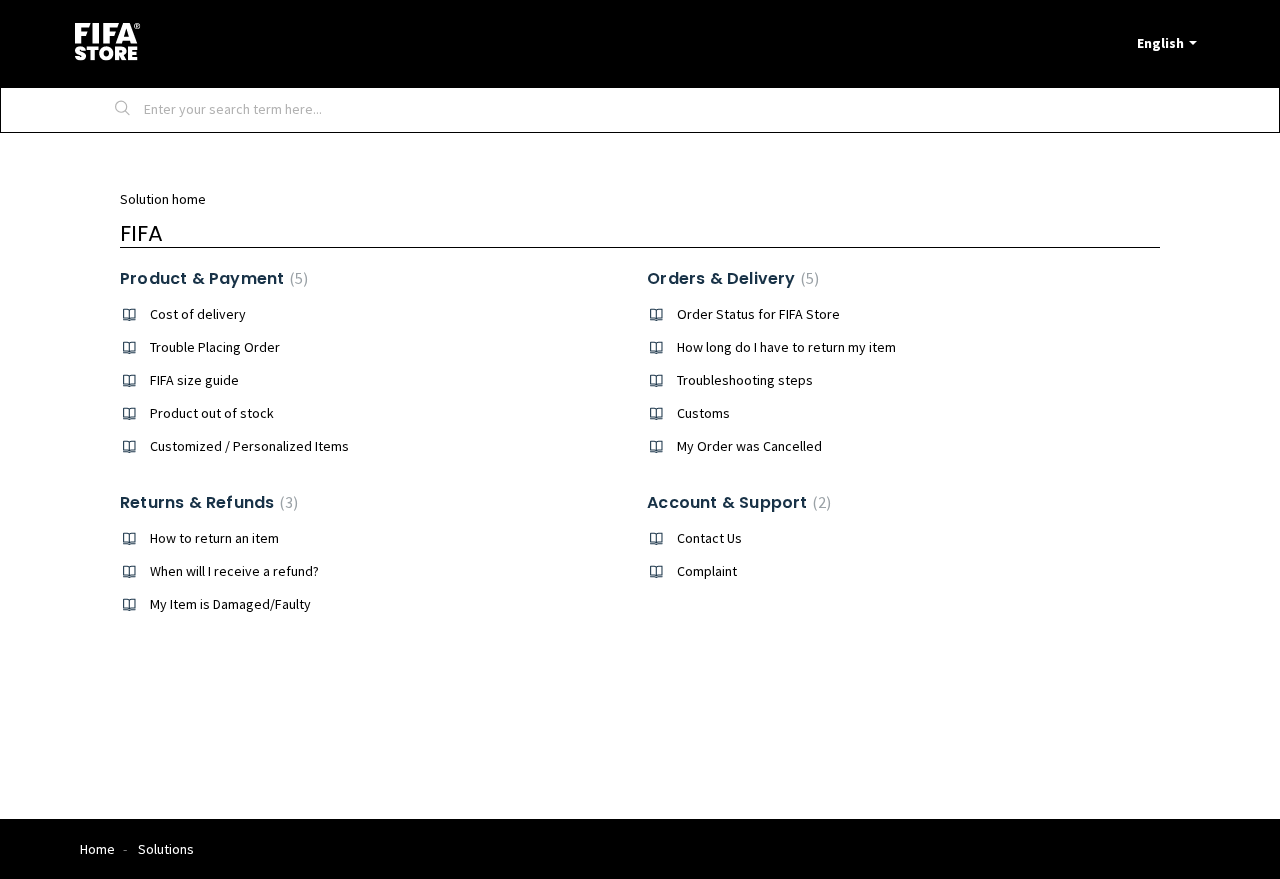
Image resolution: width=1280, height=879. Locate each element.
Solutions (166, 849)
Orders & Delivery (730, 278)
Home (97, 849)
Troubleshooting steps (745, 380)
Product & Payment (211, 278)
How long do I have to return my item (786, 347)
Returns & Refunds (206, 502)
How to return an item (214, 538)
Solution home (163, 199)
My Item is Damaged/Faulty (230, 604)
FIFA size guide (194, 380)
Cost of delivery (198, 314)
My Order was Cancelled (749, 446)
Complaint (707, 571)
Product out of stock (212, 413)
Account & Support (736, 502)
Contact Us (709, 538)
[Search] (123, 110)
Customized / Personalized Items (249, 446)
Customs (703, 413)
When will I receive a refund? (234, 571)
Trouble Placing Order (215, 347)
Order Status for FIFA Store (758, 314)
